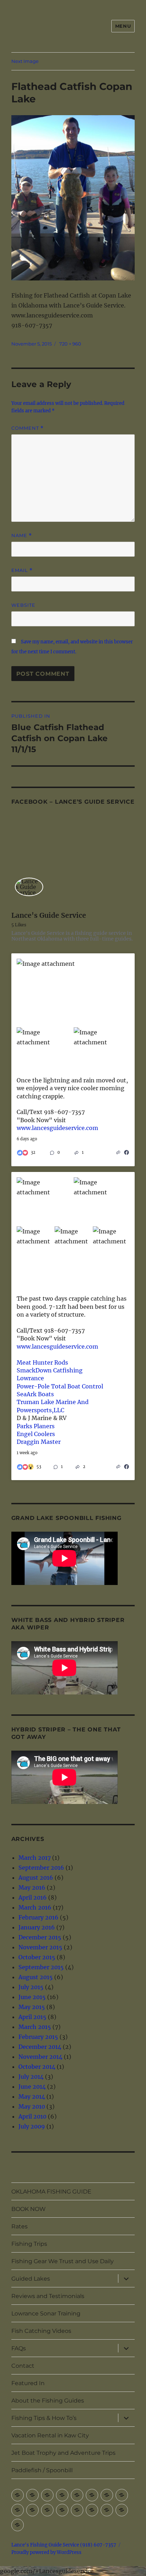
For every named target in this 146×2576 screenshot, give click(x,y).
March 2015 (35, 2027)
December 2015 (40, 1937)
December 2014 (40, 2047)
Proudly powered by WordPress (46, 2552)
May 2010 (32, 2106)
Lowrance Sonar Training (46, 2313)
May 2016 (32, 1887)
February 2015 (38, 2037)
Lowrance (30, 1378)
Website (23, 605)
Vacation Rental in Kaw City (50, 2435)
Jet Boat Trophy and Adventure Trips (63, 2453)
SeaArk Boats (35, 1394)
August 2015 (36, 1977)
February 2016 (38, 1917)
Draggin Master (39, 1442)
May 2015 (32, 2007)
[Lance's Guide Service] (29, 887)
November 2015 (40, 1947)
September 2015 (41, 1967)
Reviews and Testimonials (48, 2296)
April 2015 (32, 2017)
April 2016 (33, 1897)
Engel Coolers (36, 1434)
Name (22, 535)
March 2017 (35, 1858)
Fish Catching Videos (41, 2331)
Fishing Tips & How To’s (44, 2418)
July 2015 (31, 1987)
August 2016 (36, 1878)
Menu (123, 26)
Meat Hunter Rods (42, 1362)
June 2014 (32, 2087)
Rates (19, 2226)
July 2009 (32, 2126)
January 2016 (37, 1927)
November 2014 (40, 2057)
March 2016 (35, 1907)
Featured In (28, 2383)
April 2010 (32, 2116)
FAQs (19, 2348)
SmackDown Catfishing (50, 1370)
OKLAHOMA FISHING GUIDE (51, 2192)
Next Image (25, 61)
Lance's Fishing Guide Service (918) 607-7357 (64, 2545)
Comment (27, 428)
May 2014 (32, 2096)
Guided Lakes (31, 2279)
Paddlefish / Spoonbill (42, 2470)
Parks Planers (36, 1426)
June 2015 (32, 1997)
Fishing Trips (29, 2244)
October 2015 (37, 1957)
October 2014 (37, 2067)
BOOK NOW (29, 2209)
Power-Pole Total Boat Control (60, 1386)
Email (22, 570)
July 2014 (31, 2077)
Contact (23, 2366)
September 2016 (41, 1868)
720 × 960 (70, 344)
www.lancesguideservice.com (57, 1128)
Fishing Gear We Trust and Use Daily (63, 2261)
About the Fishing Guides (48, 2401)
